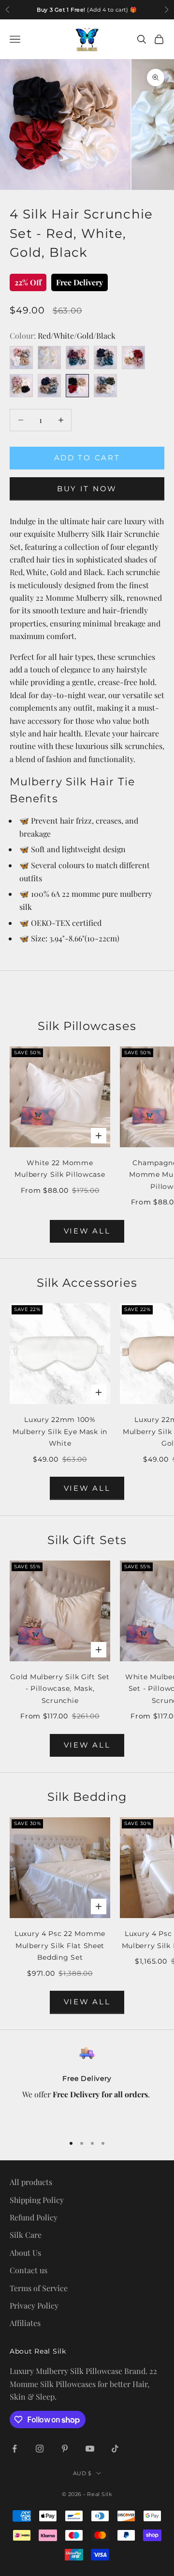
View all (87, 1488)
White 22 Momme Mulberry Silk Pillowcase (60, 1169)
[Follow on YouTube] (90, 2449)
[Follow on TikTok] (115, 2449)
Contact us (29, 2270)
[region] (87, 2086)
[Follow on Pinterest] (65, 2449)
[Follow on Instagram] (40, 2449)
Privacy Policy (34, 2305)
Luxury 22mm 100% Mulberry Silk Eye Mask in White (60, 1431)
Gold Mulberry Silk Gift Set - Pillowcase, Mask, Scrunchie (60, 1689)
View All (87, 1231)
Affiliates (25, 2323)
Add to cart (87, 458)
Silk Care (26, 2235)
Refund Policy (34, 2217)
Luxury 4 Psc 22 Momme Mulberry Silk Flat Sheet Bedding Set (60, 1945)
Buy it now (87, 489)
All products (31, 2182)
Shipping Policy (37, 2200)
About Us (25, 2253)
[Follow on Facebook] (14, 2449)
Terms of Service (39, 2288)
